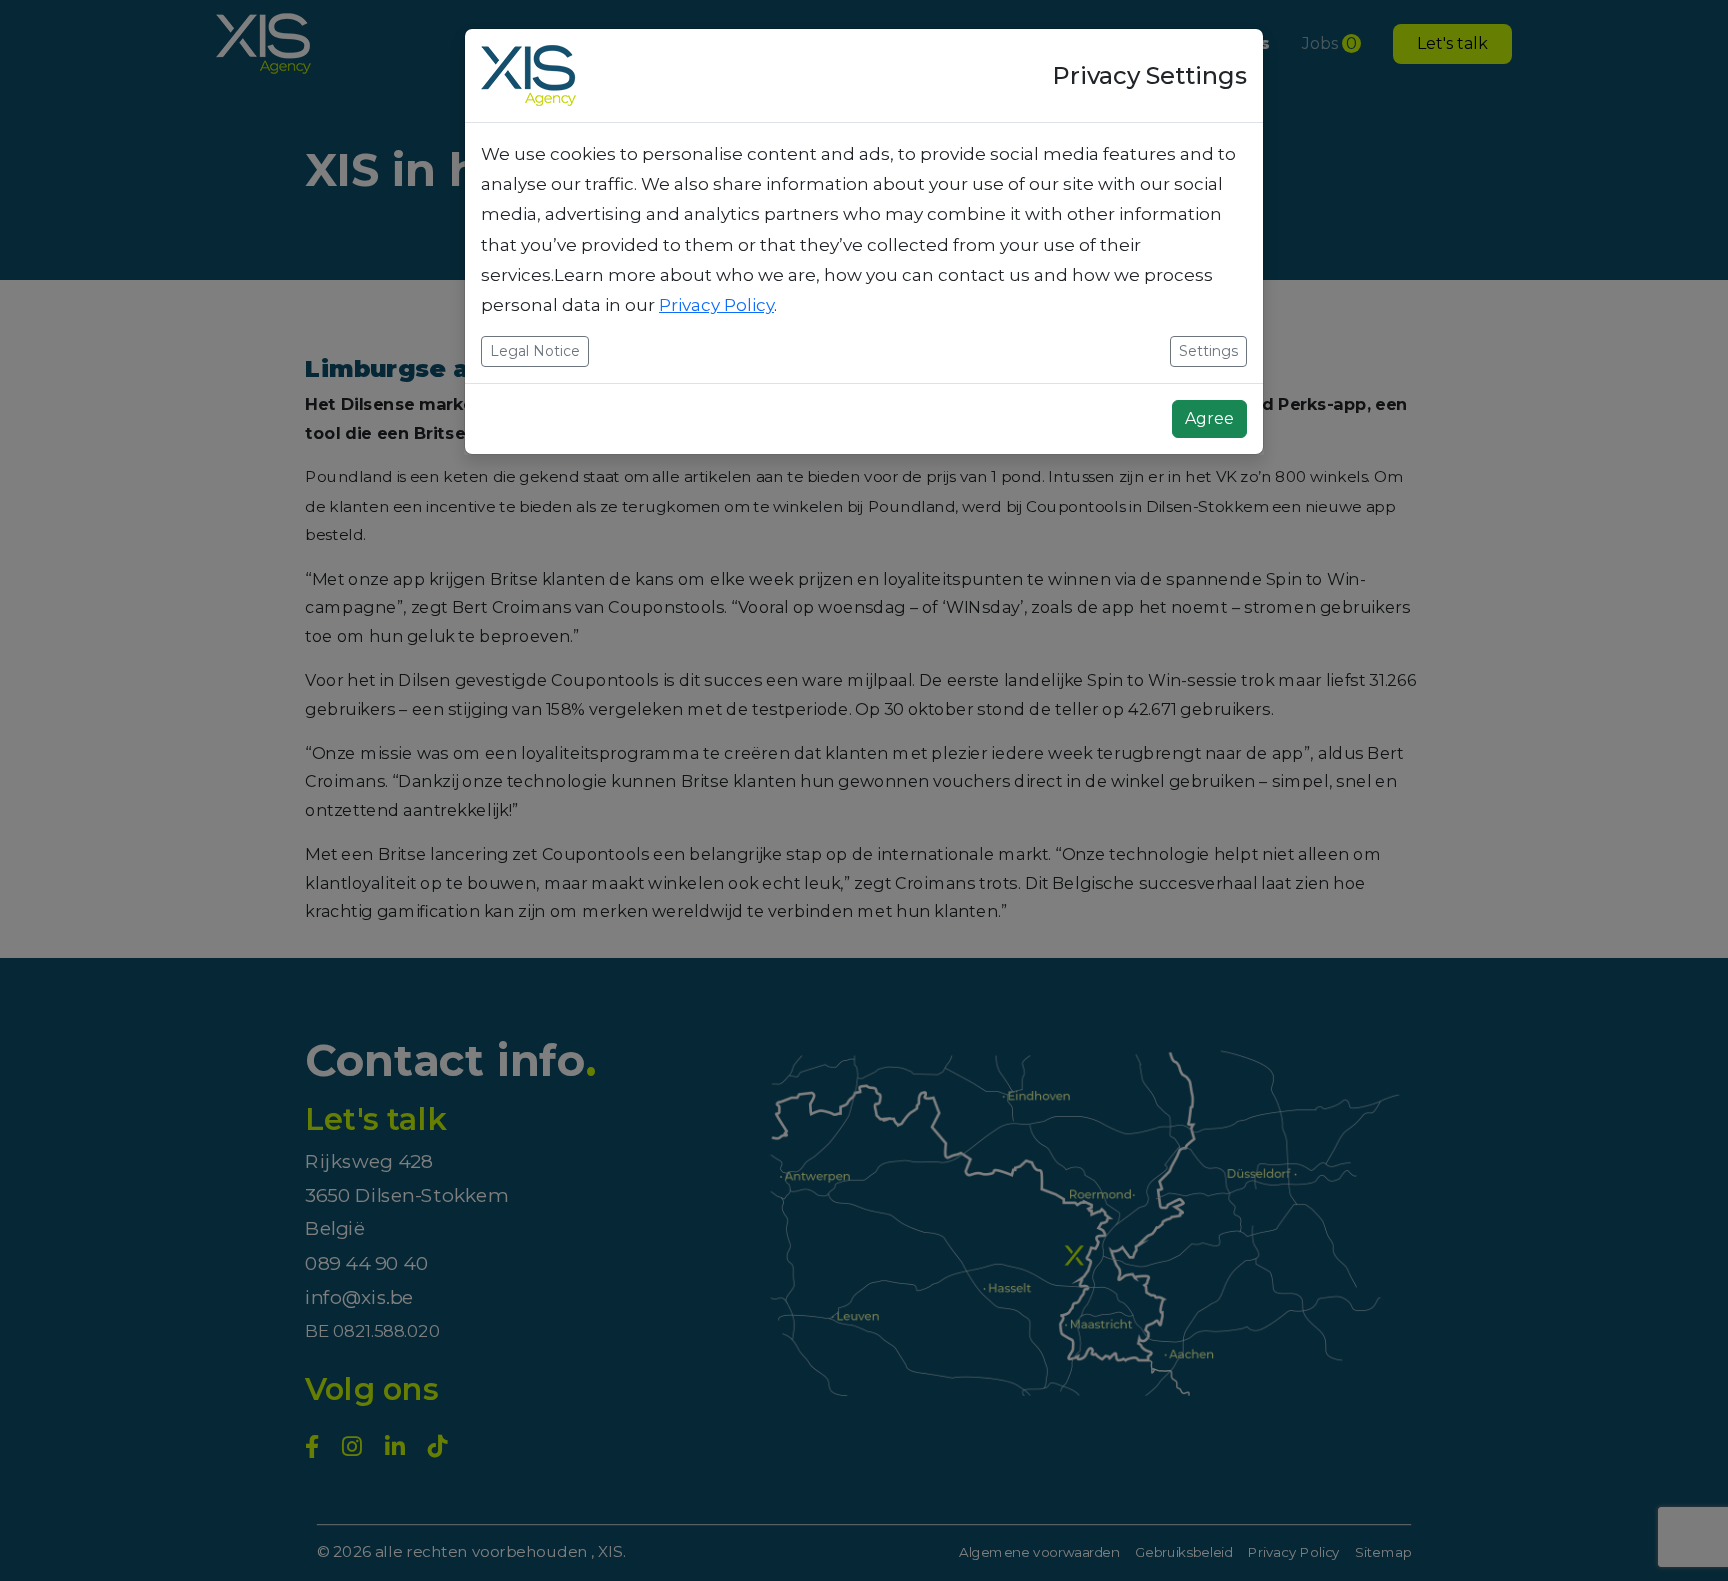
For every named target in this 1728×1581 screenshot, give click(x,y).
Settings (1208, 351)
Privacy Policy (716, 305)
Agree (1209, 418)
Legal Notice (535, 351)
